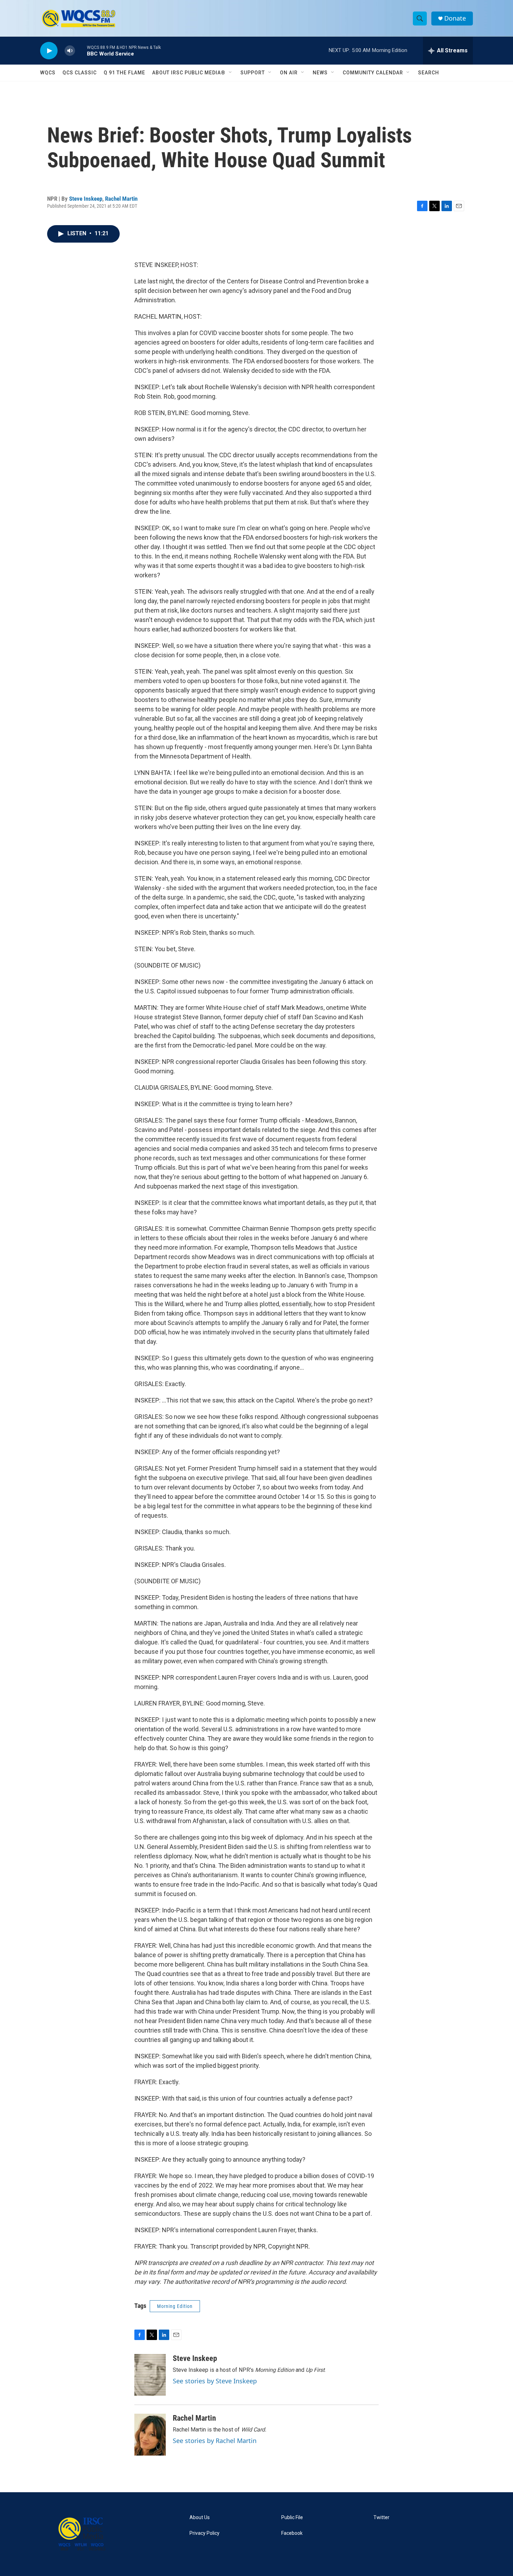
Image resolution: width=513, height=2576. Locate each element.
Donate (455, 18)
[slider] (81, 50)
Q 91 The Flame (124, 73)
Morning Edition (175, 2306)
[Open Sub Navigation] (231, 73)
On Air (289, 73)
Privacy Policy (205, 2533)
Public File (292, 2518)
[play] (49, 51)
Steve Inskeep (86, 199)
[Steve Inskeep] (150, 2375)
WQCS (48, 73)
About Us (200, 2518)
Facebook (292, 2533)
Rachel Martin (121, 199)
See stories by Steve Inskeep (215, 2381)
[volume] (70, 51)
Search (429, 73)
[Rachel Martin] (150, 2435)
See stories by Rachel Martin (215, 2441)
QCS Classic (80, 73)
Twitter (381, 2518)
